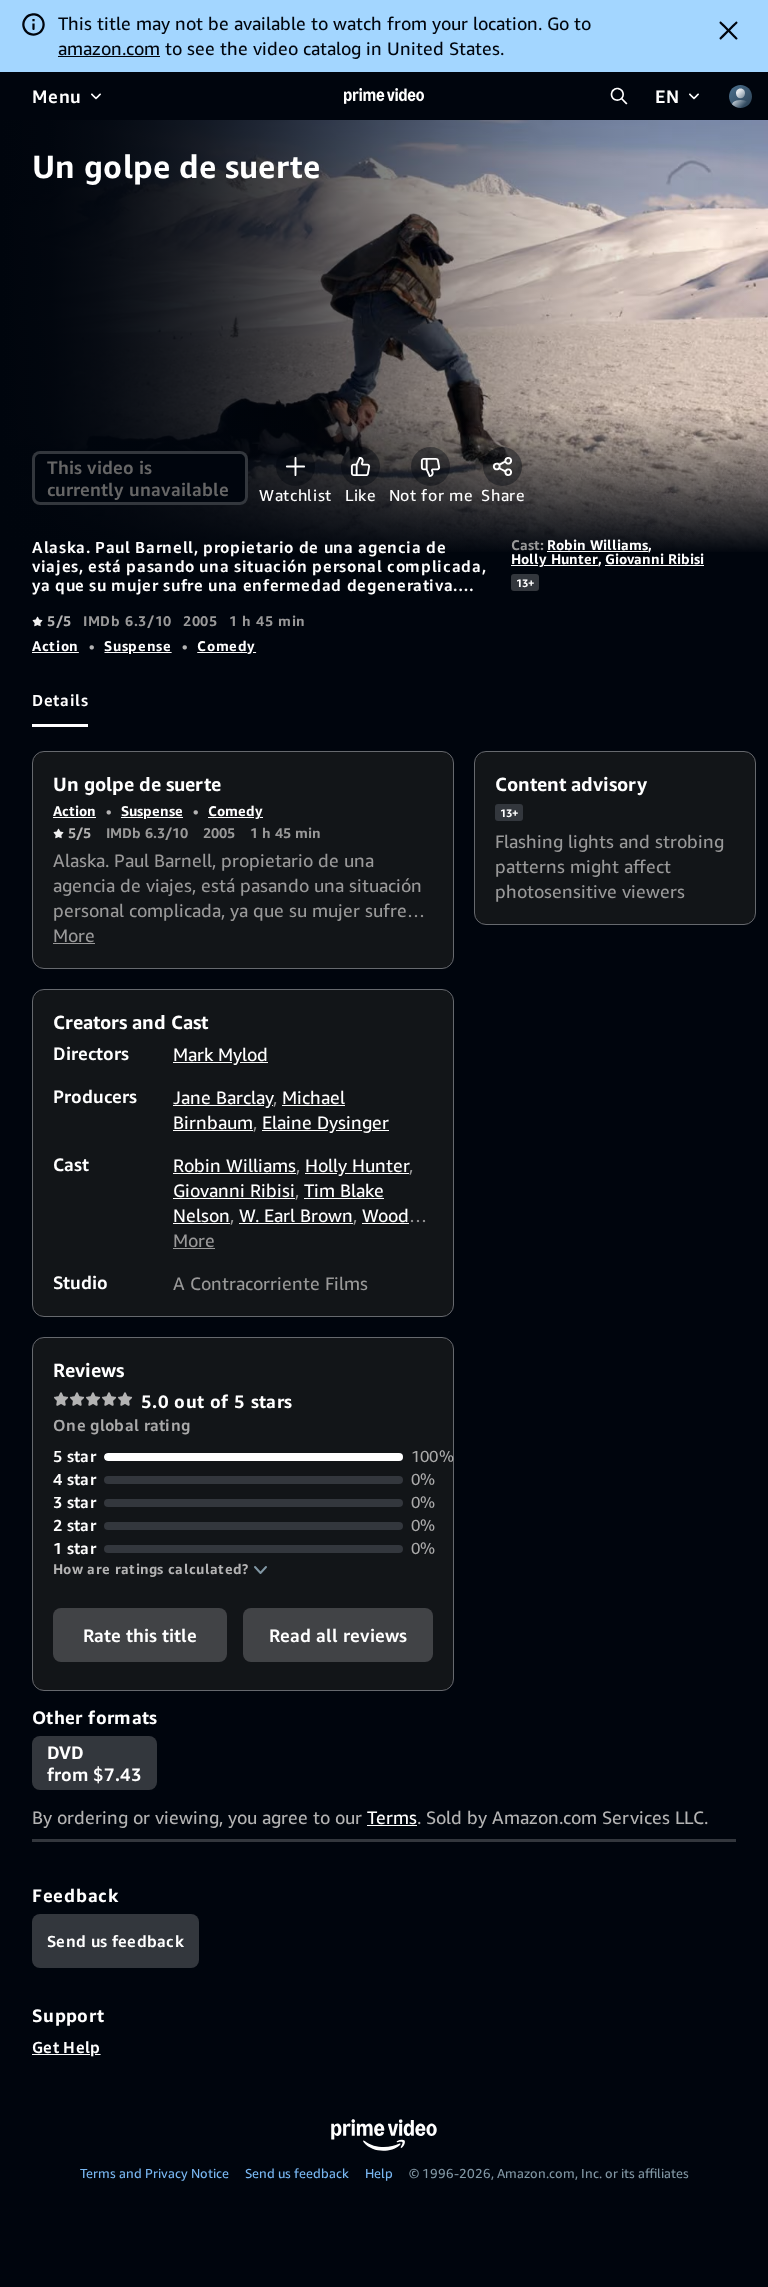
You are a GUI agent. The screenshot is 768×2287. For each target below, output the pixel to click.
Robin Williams (597, 544)
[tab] (60, 700)
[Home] (384, 96)
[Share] (502, 466)
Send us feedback (297, 2173)
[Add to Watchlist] (295, 466)
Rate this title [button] (140, 1635)
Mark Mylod (220, 1054)
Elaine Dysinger (325, 1122)
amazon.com (109, 48)
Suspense (137, 645)
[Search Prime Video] (619, 96)
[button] (160, 1569)
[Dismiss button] (728, 30)
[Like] (360, 466)
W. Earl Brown (296, 1215)
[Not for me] (430, 466)
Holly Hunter (554, 558)
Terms (392, 1817)
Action (55, 645)
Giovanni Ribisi (654, 558)
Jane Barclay (223, 1097)
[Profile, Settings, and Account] (740, 96)
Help (379, 2173)
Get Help (66, 2047)
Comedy (226, 645)
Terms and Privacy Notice (154, 2173)
